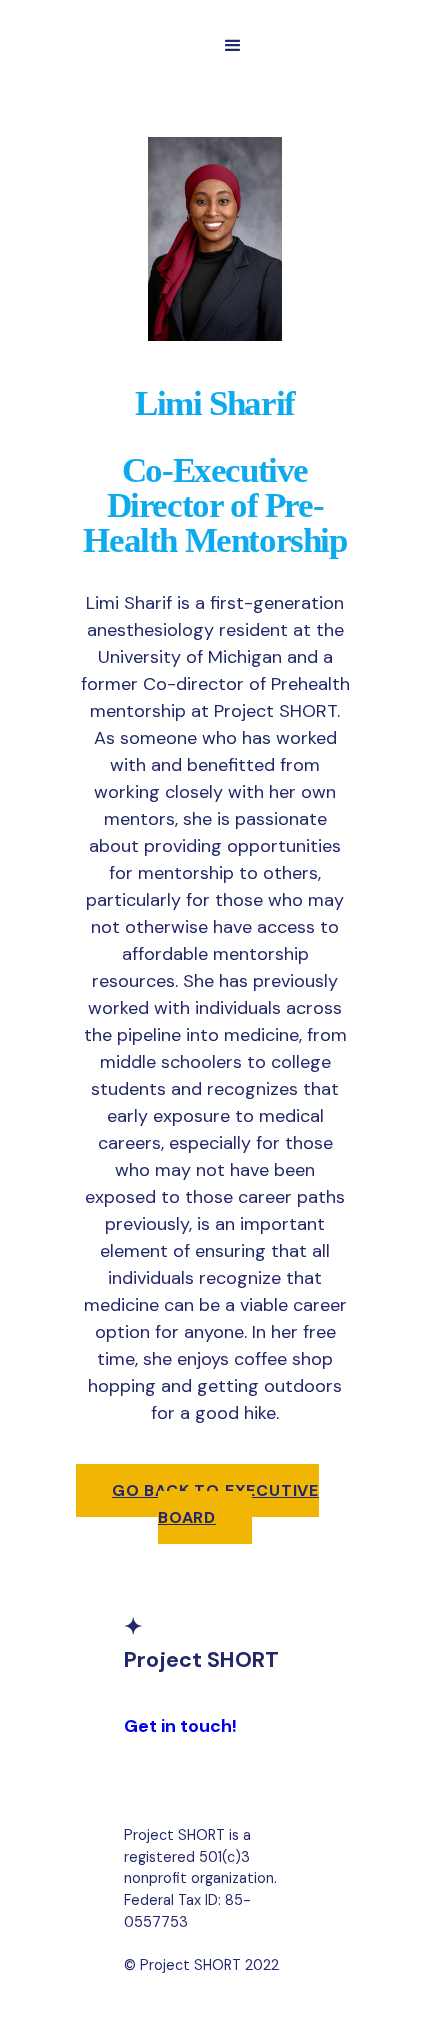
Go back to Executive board (215, 1504)
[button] (233, 46)
